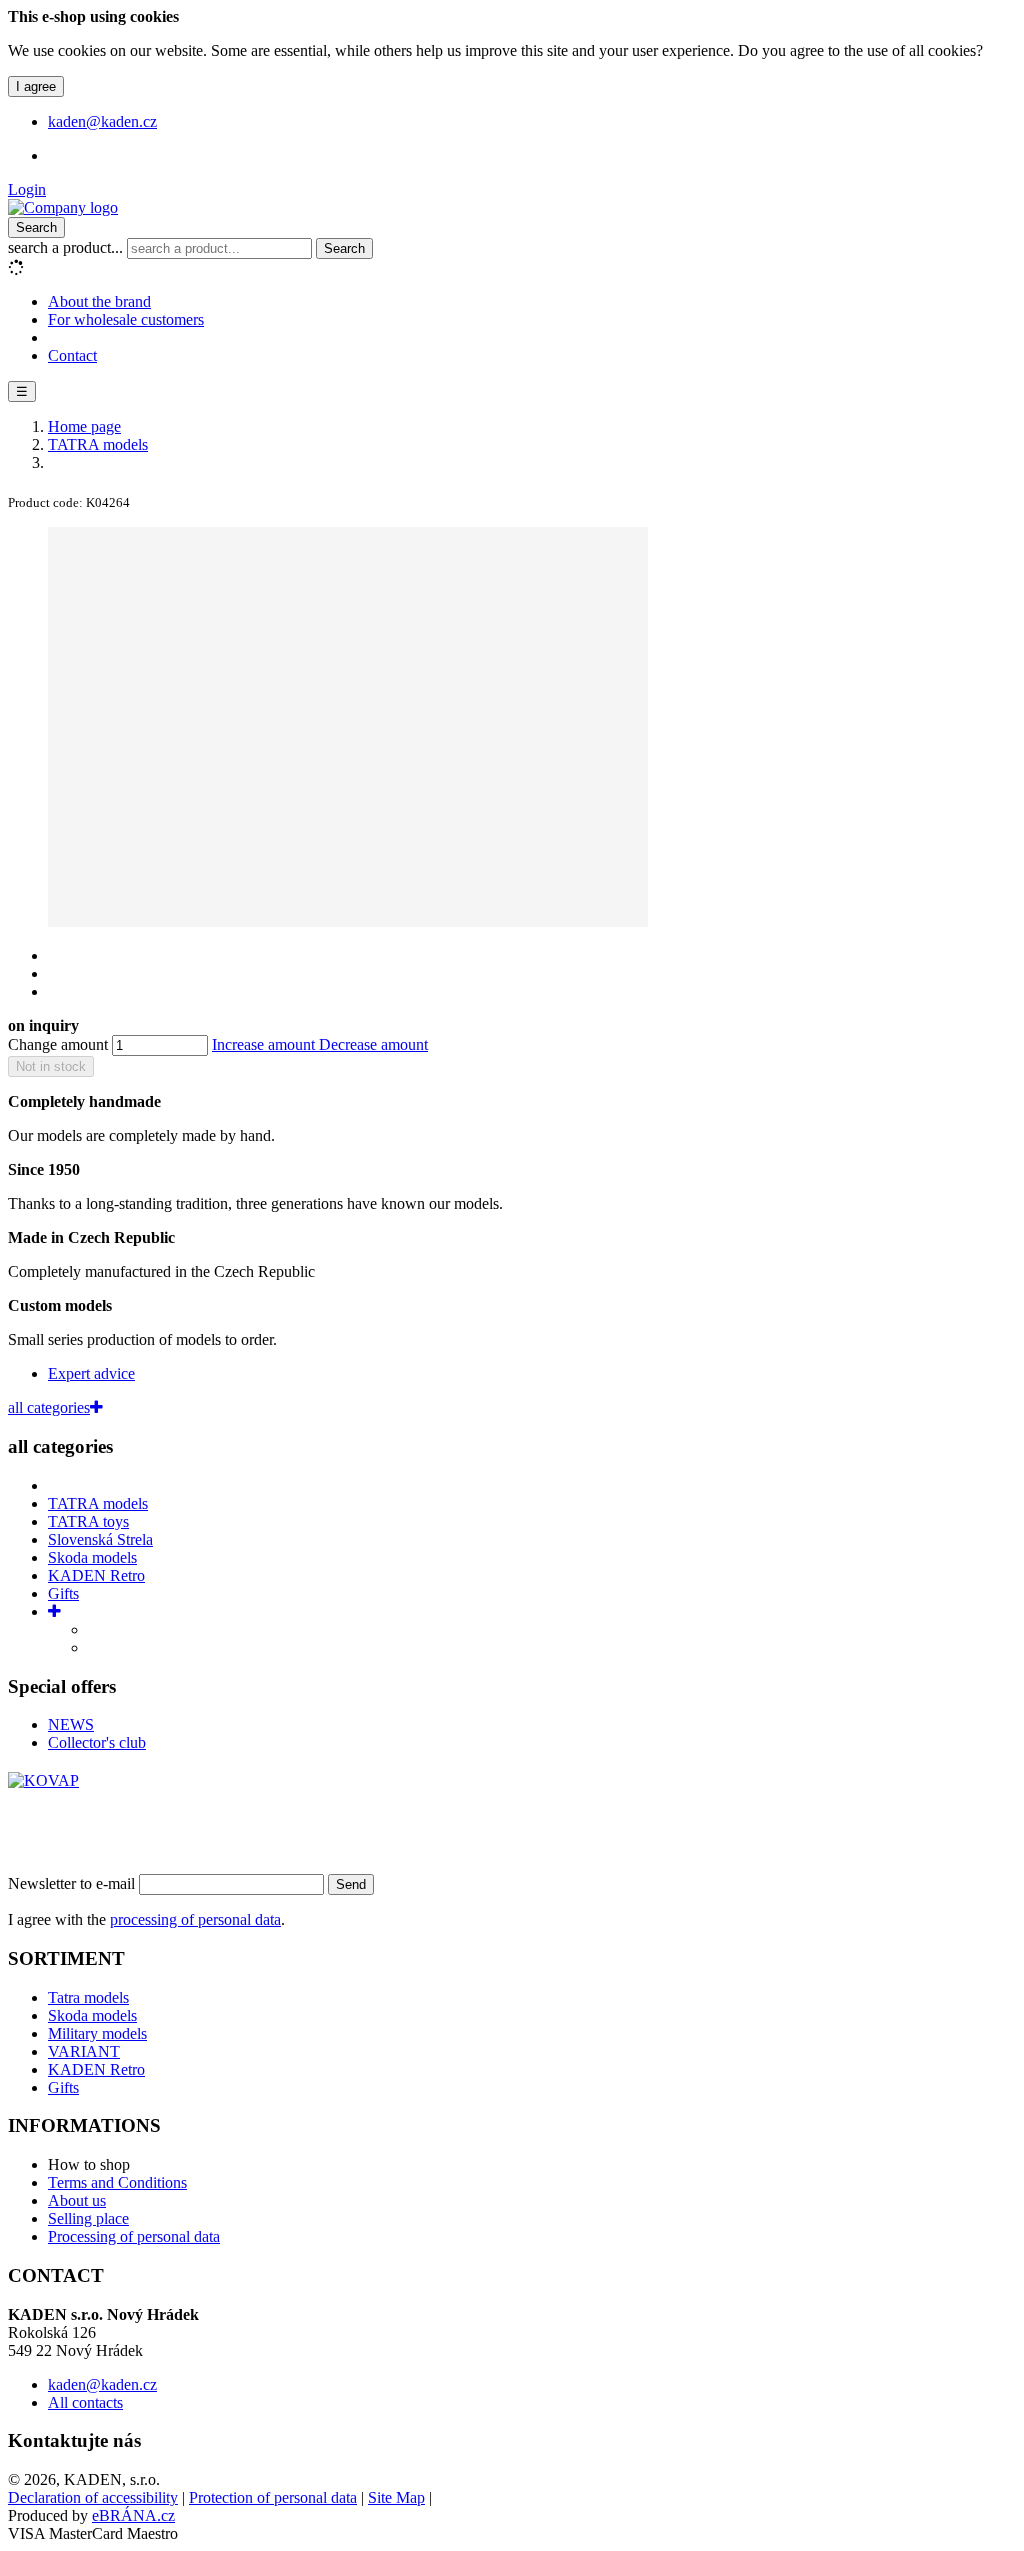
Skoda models (92, 1557)
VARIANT (84, 2051)
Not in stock (51, 1066)
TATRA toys (88, 1521)
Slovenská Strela (100, 1539)
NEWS (71, 1724)
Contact (72, 355)
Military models (97, 2033)
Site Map (396, 2497)
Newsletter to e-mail (73, 1883)
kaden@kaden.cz (102, 2384)
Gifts (63, 1593)
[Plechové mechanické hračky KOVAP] (43, 1780)
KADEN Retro (96, 1575)
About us (77, 2200)
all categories (49, 1407)
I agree (36, 86)
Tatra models (88, 1997)
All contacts (85, 2402)
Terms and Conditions (117, 2182)
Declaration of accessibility (93, 2497)
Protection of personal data (273, 2497)
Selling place (88, 2218)
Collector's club (97, 1742)
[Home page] (63, 207)
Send (351, 1884)
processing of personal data (195, 1919)
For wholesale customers (126, 319)
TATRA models (98, 1503)
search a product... (67, 247)
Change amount (58, 1044)
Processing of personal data (134, 2236)
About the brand (99, 301)
